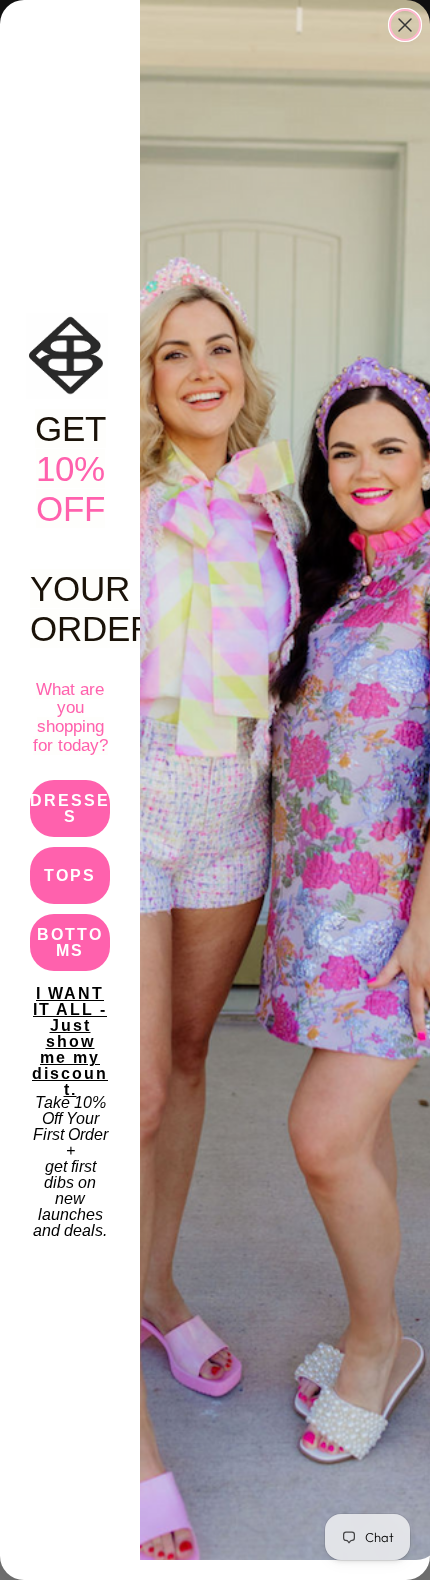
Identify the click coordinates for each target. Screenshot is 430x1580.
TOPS (70, 875)
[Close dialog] (405, 25)
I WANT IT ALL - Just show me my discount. (70, 1014)
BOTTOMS (70, 942)
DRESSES (70, 808)
